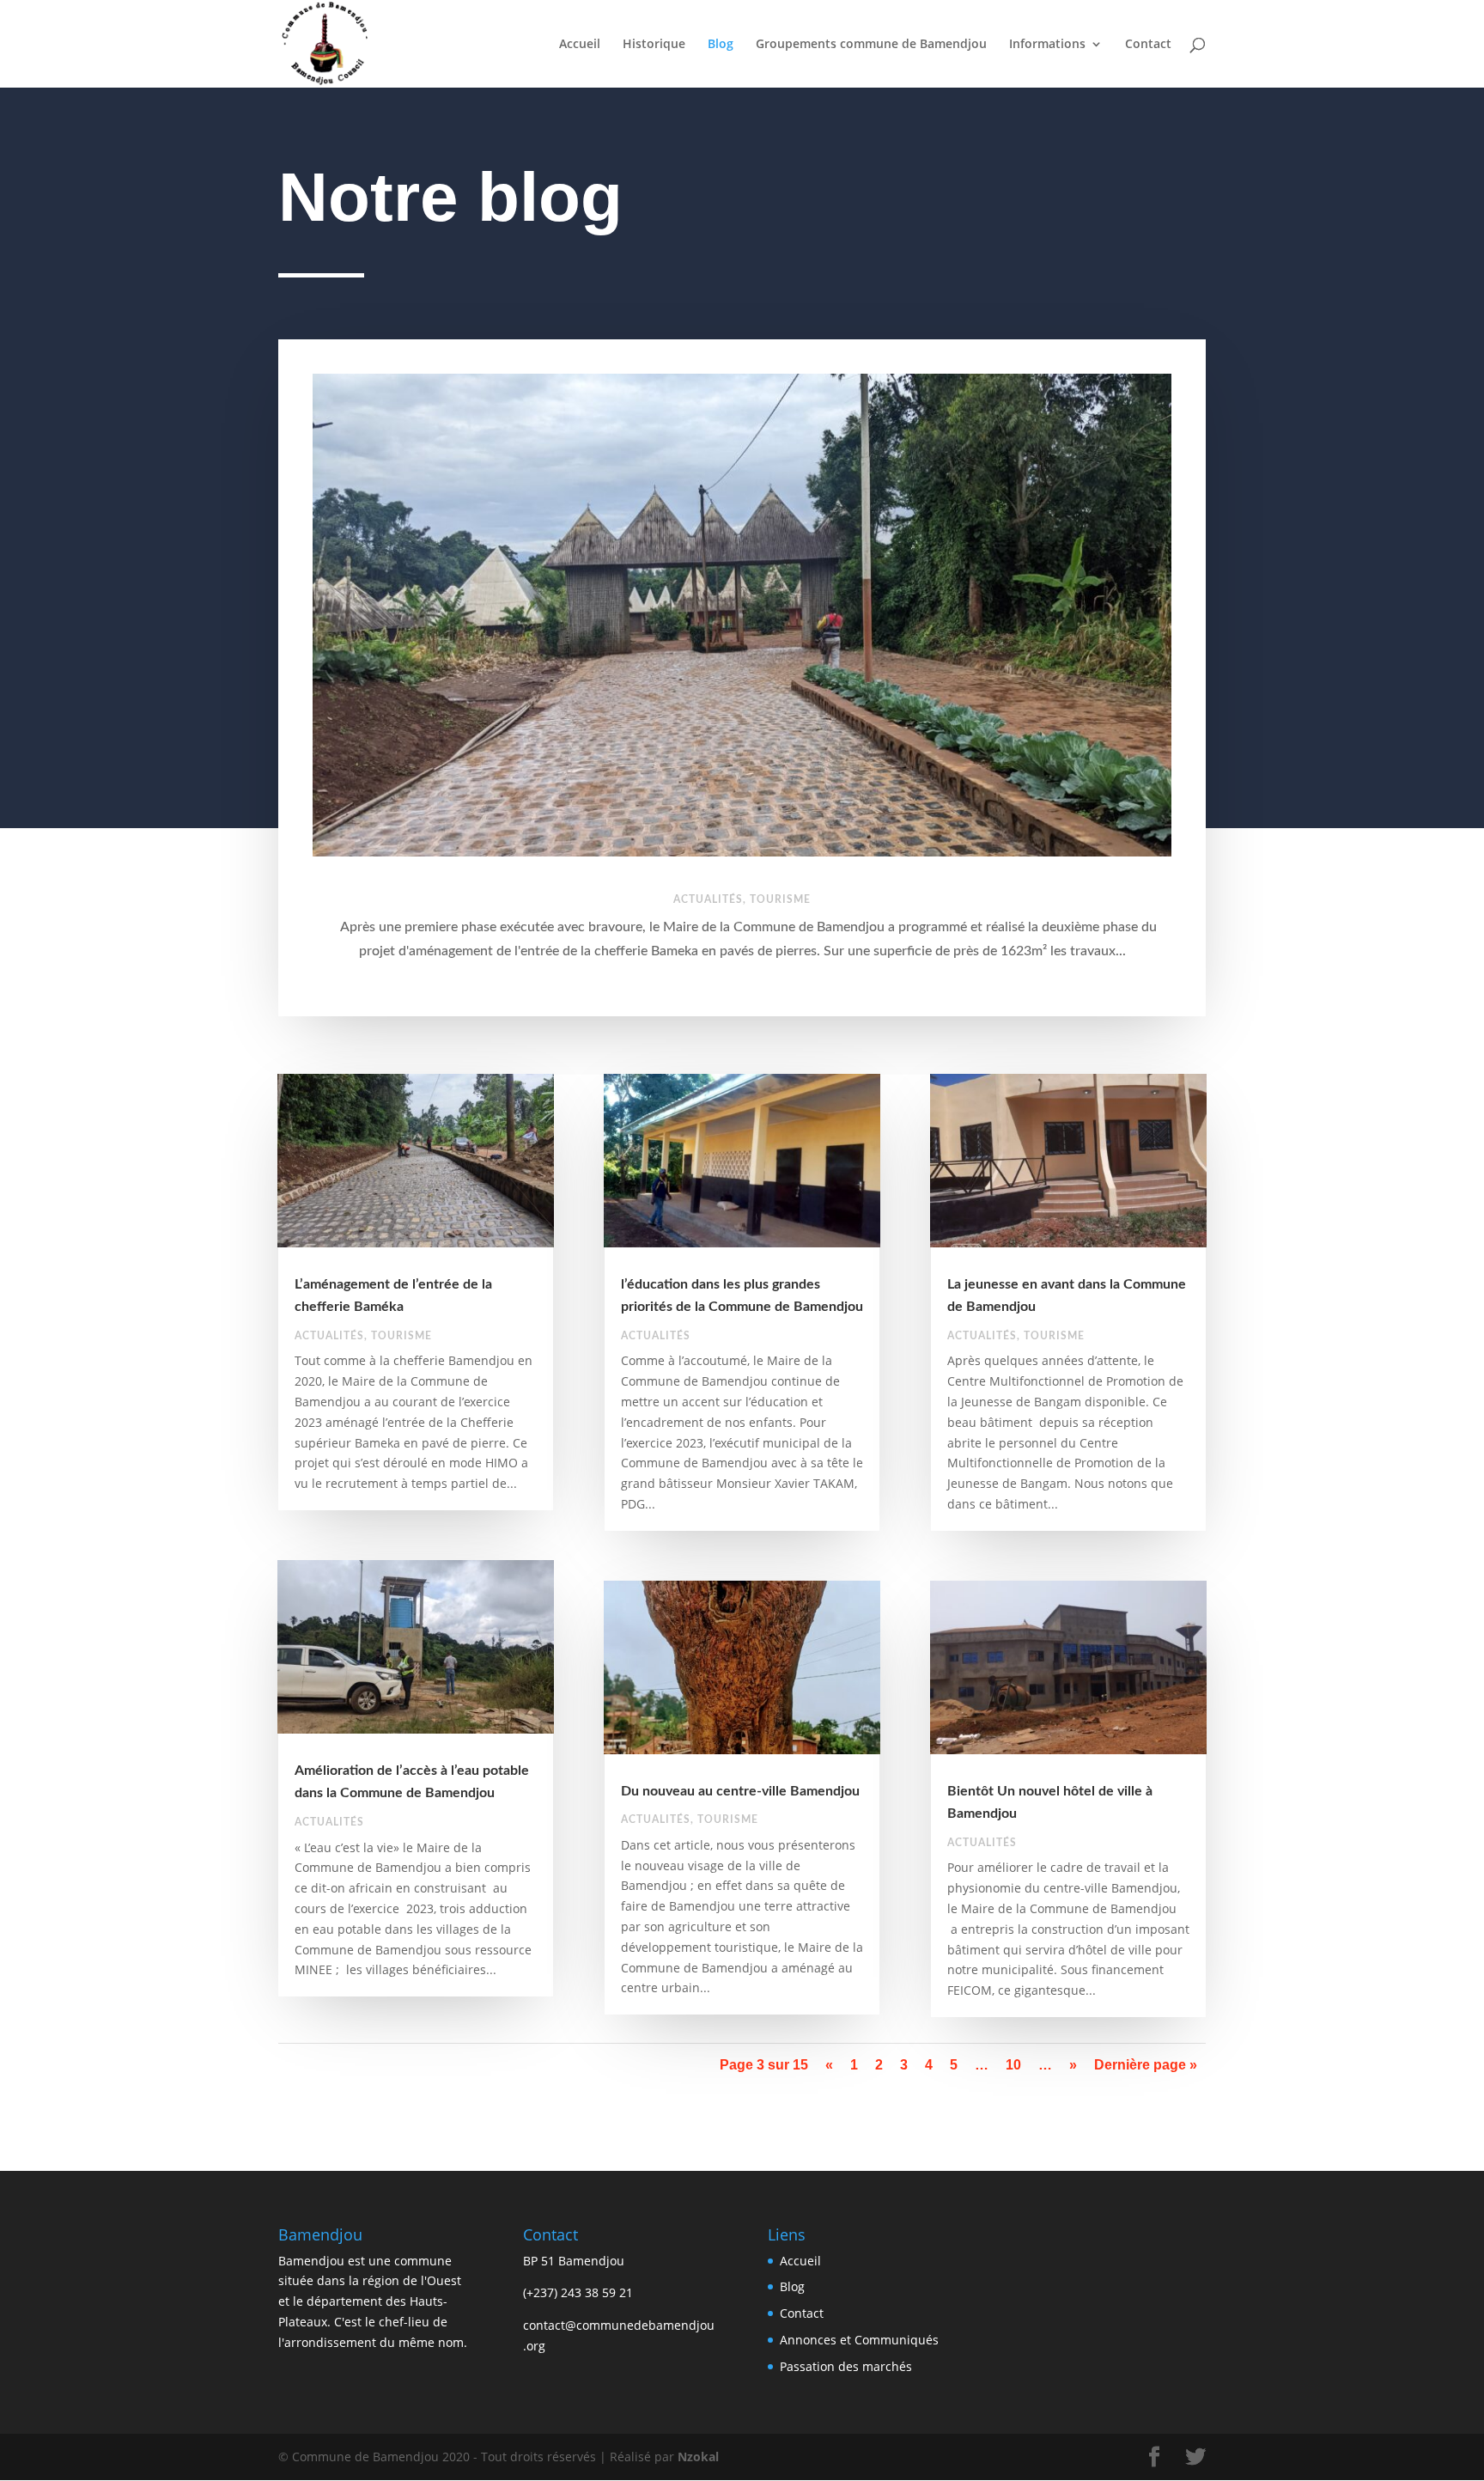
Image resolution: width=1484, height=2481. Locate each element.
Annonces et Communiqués (859, 2340)
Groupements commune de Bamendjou (871, 45)
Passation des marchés (846, 2366)
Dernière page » (1146, 2065)
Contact (1148, 45)
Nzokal (696, 2457)
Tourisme (780, 899)
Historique (654, 45)
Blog (721, 45)
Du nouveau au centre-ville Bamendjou (740, 1791)
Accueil (580, 45)
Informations (1047, 45)
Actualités (708, 899)
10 (1013, 2065)
